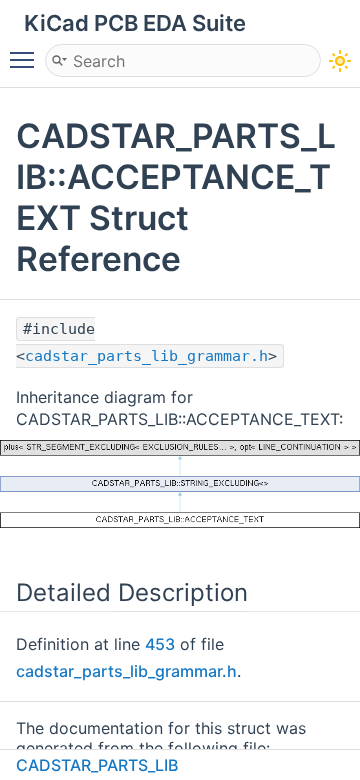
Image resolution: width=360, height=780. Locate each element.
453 (160, 644)
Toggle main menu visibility (26, 59)
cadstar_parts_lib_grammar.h (146, 356)
